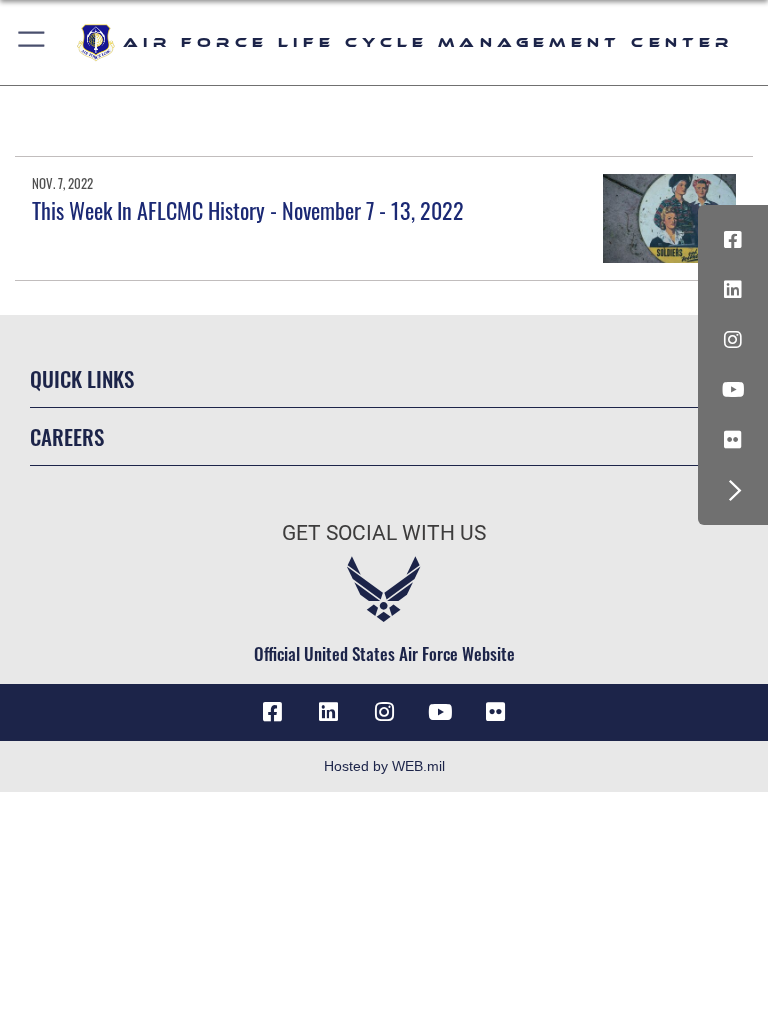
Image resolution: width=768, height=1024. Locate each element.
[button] (32, 42)
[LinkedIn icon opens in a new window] (733, 290)
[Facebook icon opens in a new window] (733, 240)
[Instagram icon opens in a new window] (733, 340)
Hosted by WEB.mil (384, 766)
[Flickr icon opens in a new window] (733, 440)
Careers (67, 436)
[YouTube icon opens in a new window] (733, 390)
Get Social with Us (384, 533)
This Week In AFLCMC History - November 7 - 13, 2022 (248, 210)
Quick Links (82, 378)
